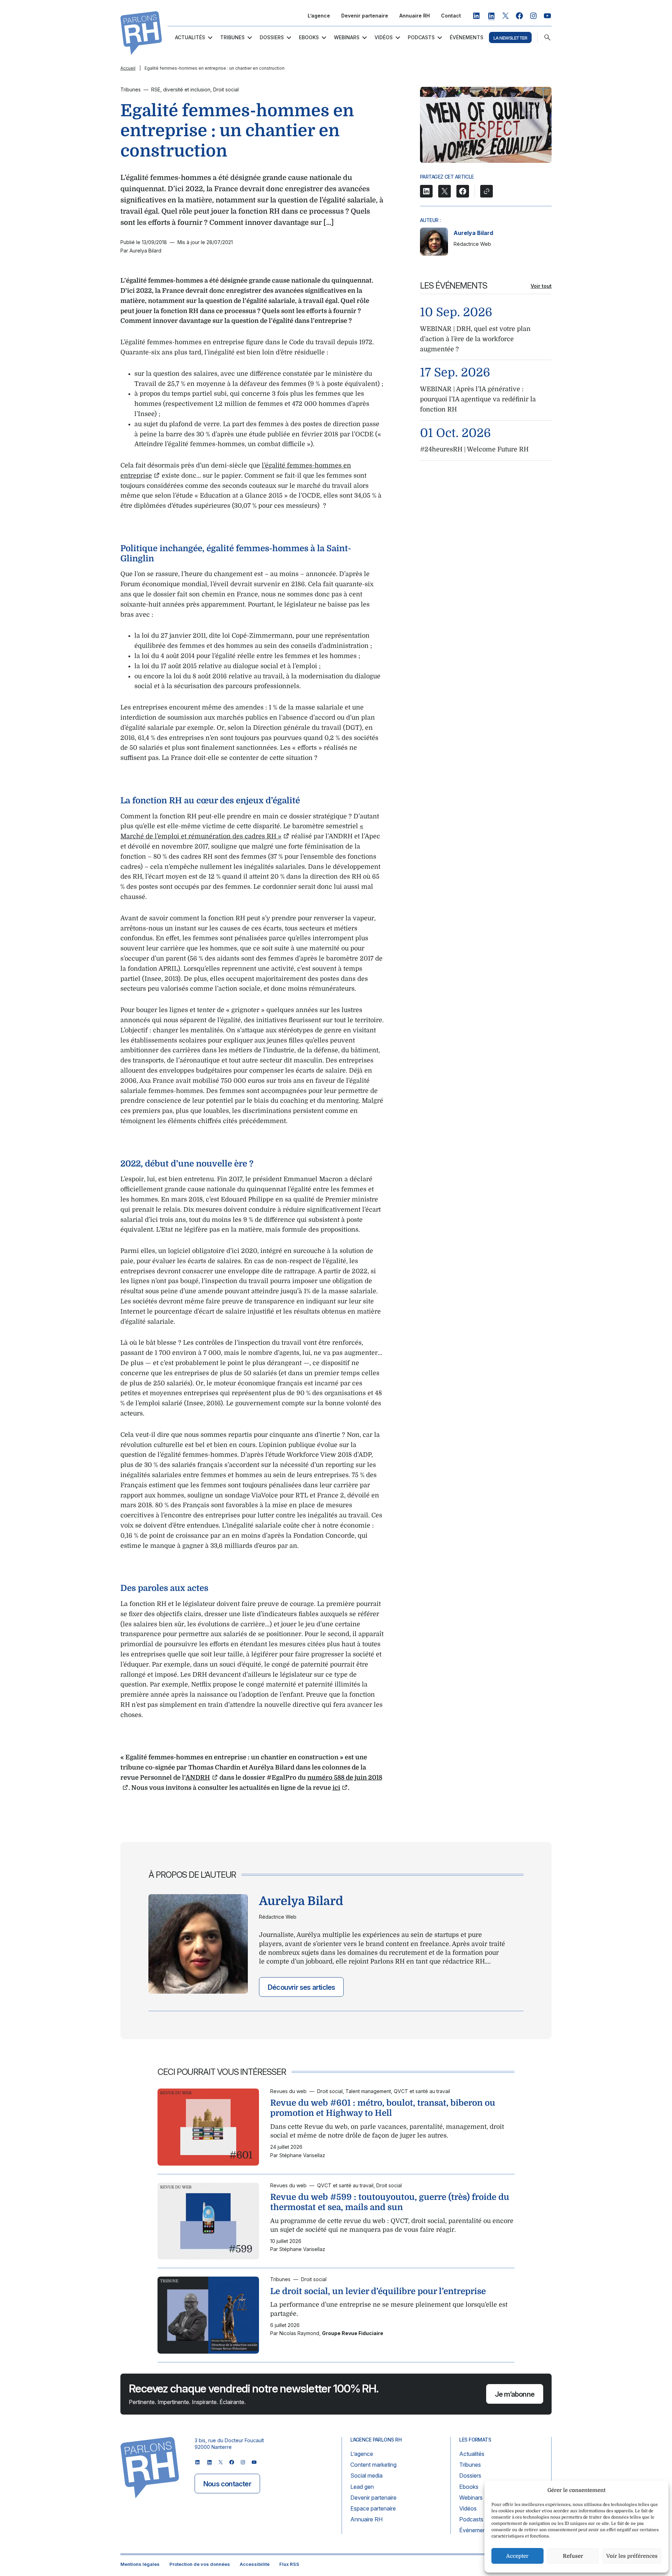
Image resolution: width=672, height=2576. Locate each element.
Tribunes (232, 37)
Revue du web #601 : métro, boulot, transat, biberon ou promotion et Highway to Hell (383, 2108)
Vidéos (384, 37)
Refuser (573, 2556)
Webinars (347, 37)
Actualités (190, 37)
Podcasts (421, 37)
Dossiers (272, 37)
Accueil (128, 68)
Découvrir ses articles (301, 1987)
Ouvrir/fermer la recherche (547, 37)
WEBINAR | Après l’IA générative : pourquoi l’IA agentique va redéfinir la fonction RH (478, 399)
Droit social (226, 89)
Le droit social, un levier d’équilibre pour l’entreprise (378, 2291)
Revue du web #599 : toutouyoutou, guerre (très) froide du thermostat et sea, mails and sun (390, 2202)
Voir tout (541, 286)
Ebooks (309, 37)
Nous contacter (227, 2484)
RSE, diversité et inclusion (181, 89)
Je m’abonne (515, 2394)
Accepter (517, 2556)
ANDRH (198, 1778)
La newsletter (510, 38)
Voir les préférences (632, 2556)
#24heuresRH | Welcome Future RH (474, 449)
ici (336, 1788)
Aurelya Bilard (473, 233)
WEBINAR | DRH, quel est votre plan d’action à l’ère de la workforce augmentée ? (475, 339)
